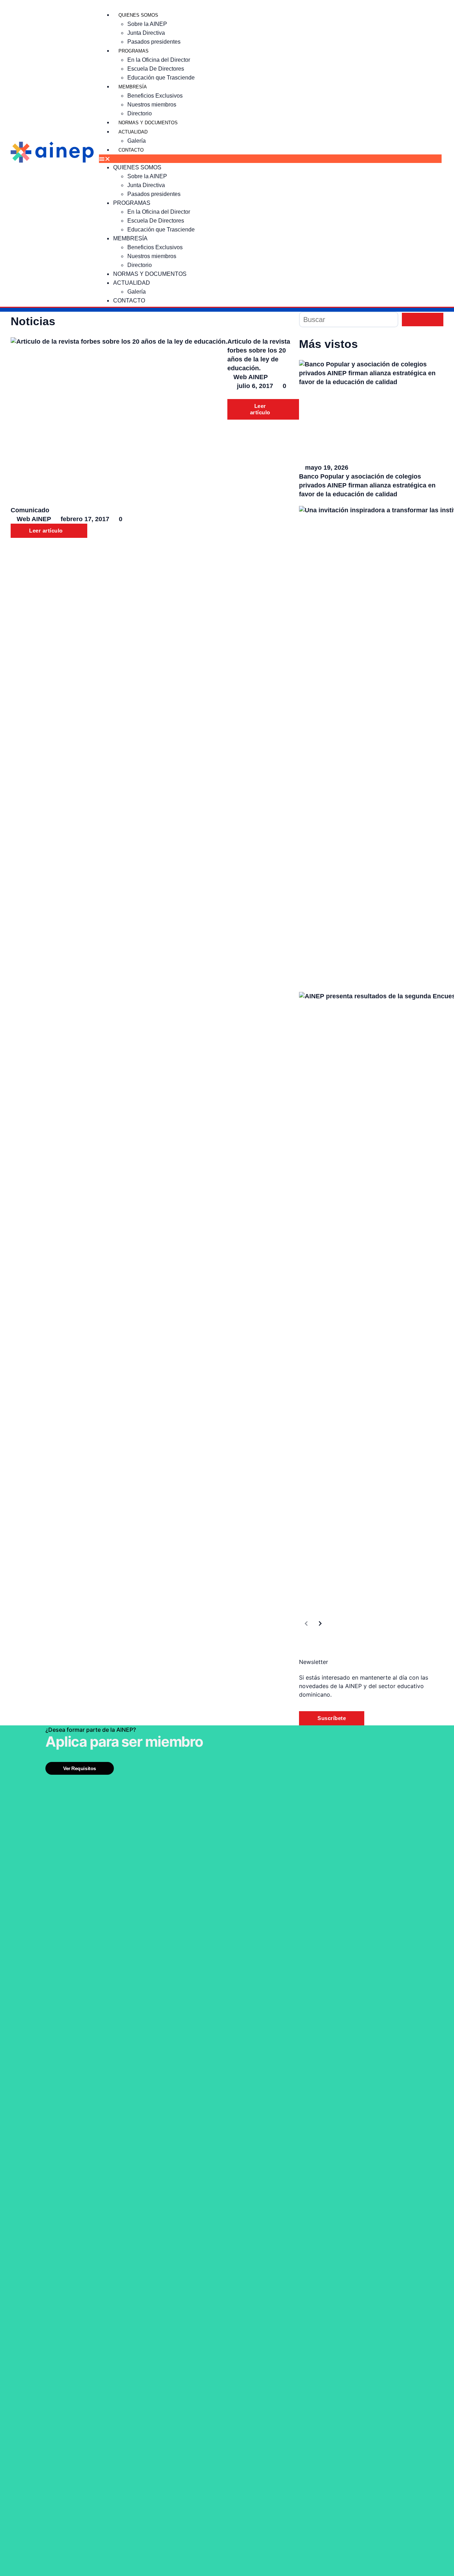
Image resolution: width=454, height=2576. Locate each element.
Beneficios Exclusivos (155, 96)
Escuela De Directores (156, 69)
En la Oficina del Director (159, 60)
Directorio (140, 113)
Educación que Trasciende (161, 78)
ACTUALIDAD (133, 132)
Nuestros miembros (152, 105)
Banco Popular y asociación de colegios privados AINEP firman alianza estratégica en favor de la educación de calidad (367, 485)
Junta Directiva (146, 33)
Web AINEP (251, 377)
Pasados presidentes (154, 42)
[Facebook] (209, 5)
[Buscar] (349, 320)
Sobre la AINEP (147, 24)
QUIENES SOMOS (138, 15)
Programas (134, 51)
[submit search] (423, 320)
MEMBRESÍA (133, 87)
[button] (270, 159)
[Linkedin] (438, 5)
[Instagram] (323, 5)
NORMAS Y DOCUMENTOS (148, 123)
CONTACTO (131, 150)
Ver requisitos (80, 1768)
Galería (137, 141)
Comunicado (30, 510)
